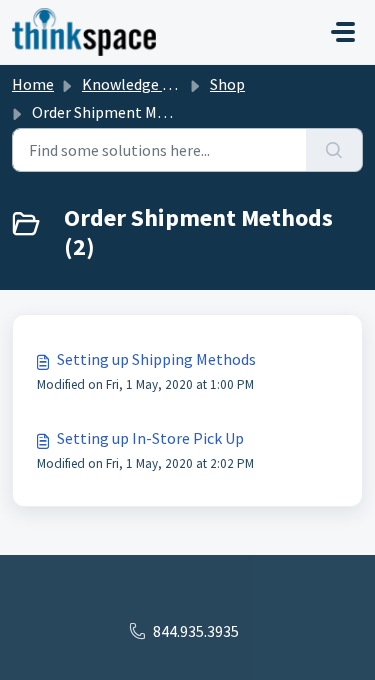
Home (33, 84)
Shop (227, 84)
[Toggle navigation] (343, 32)
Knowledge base (138, 84)
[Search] (334, 150)
